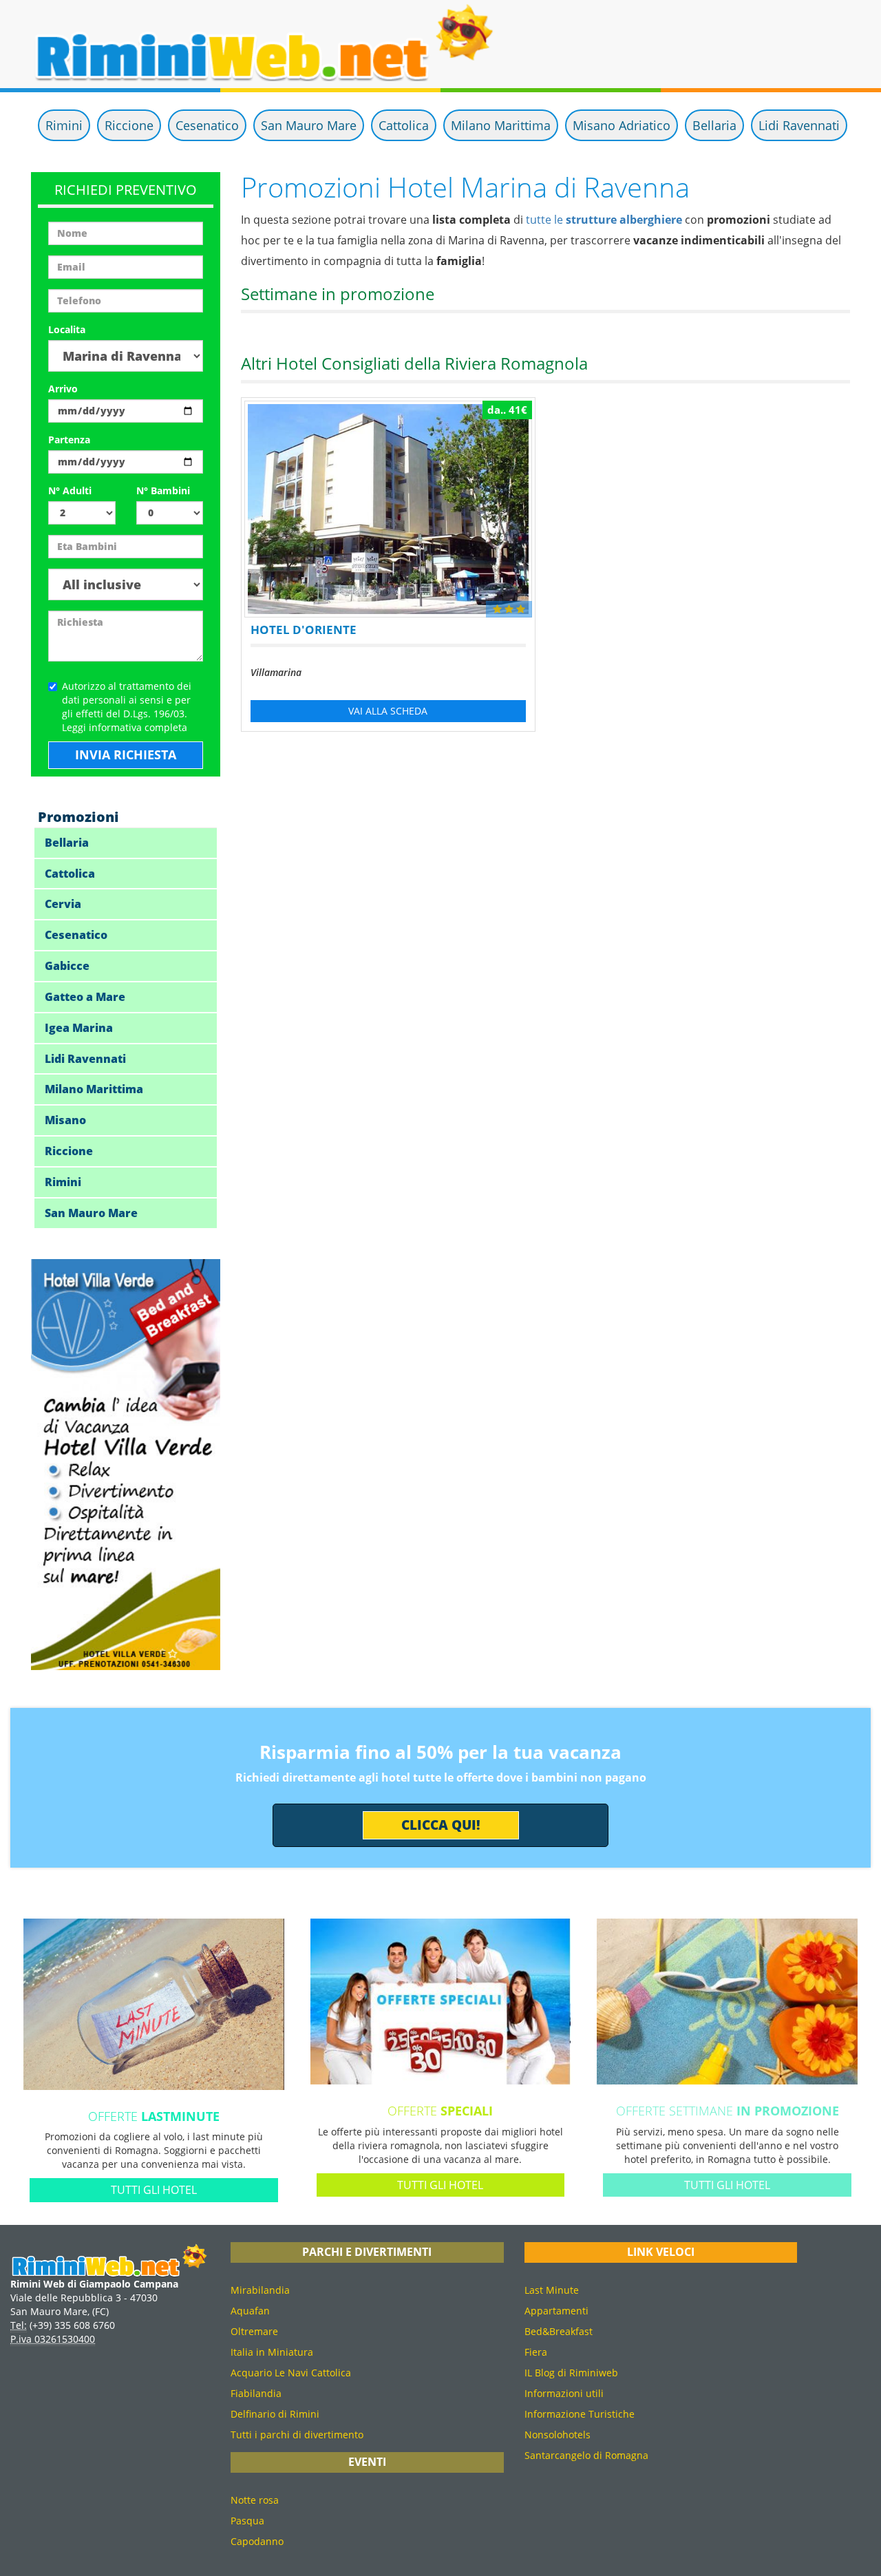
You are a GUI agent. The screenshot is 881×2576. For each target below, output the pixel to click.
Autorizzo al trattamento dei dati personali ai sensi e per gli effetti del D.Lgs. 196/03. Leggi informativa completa (127, 707)
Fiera (536, 2352)
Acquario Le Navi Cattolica (291, 2373)
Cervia (63, 904)
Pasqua (247, 2521)
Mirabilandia (260, 2290)
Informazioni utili (564, 2393)
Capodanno (257, 2541)
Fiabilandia (256, 2393)
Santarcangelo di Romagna (586, 2455)
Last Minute (552, 2290)
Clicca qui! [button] (441, 1825)
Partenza (69, 440)
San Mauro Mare (309, 125)
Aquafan (250, 2311)
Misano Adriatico (622, 125)
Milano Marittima (501, 125)
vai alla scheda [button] (388, 711)
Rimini (64, 125)
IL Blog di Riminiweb (571, 2373)
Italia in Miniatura (272, 2352)
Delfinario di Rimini (275, 2414)
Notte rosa (255, 2500)
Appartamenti (556, 2311)
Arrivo (63, 389)
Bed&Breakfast (559, 2331)
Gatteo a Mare (85, 997)
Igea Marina (79, 1028)
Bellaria (714, 125)
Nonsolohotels (558, 2435)
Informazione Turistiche (580, 2414)
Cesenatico (207, 125)
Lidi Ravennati (799, 125)
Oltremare (254, 2331)
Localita (67, 329)
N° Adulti (70, 490)
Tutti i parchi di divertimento (297, 2435)
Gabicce (67, 966)
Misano (65, 1120)
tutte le (546, 220)
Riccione (129, 125)
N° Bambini (163, 490)
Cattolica (404, 125)
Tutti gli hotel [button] (154, 2190)
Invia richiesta (126, 754)
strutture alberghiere (624, 220)
